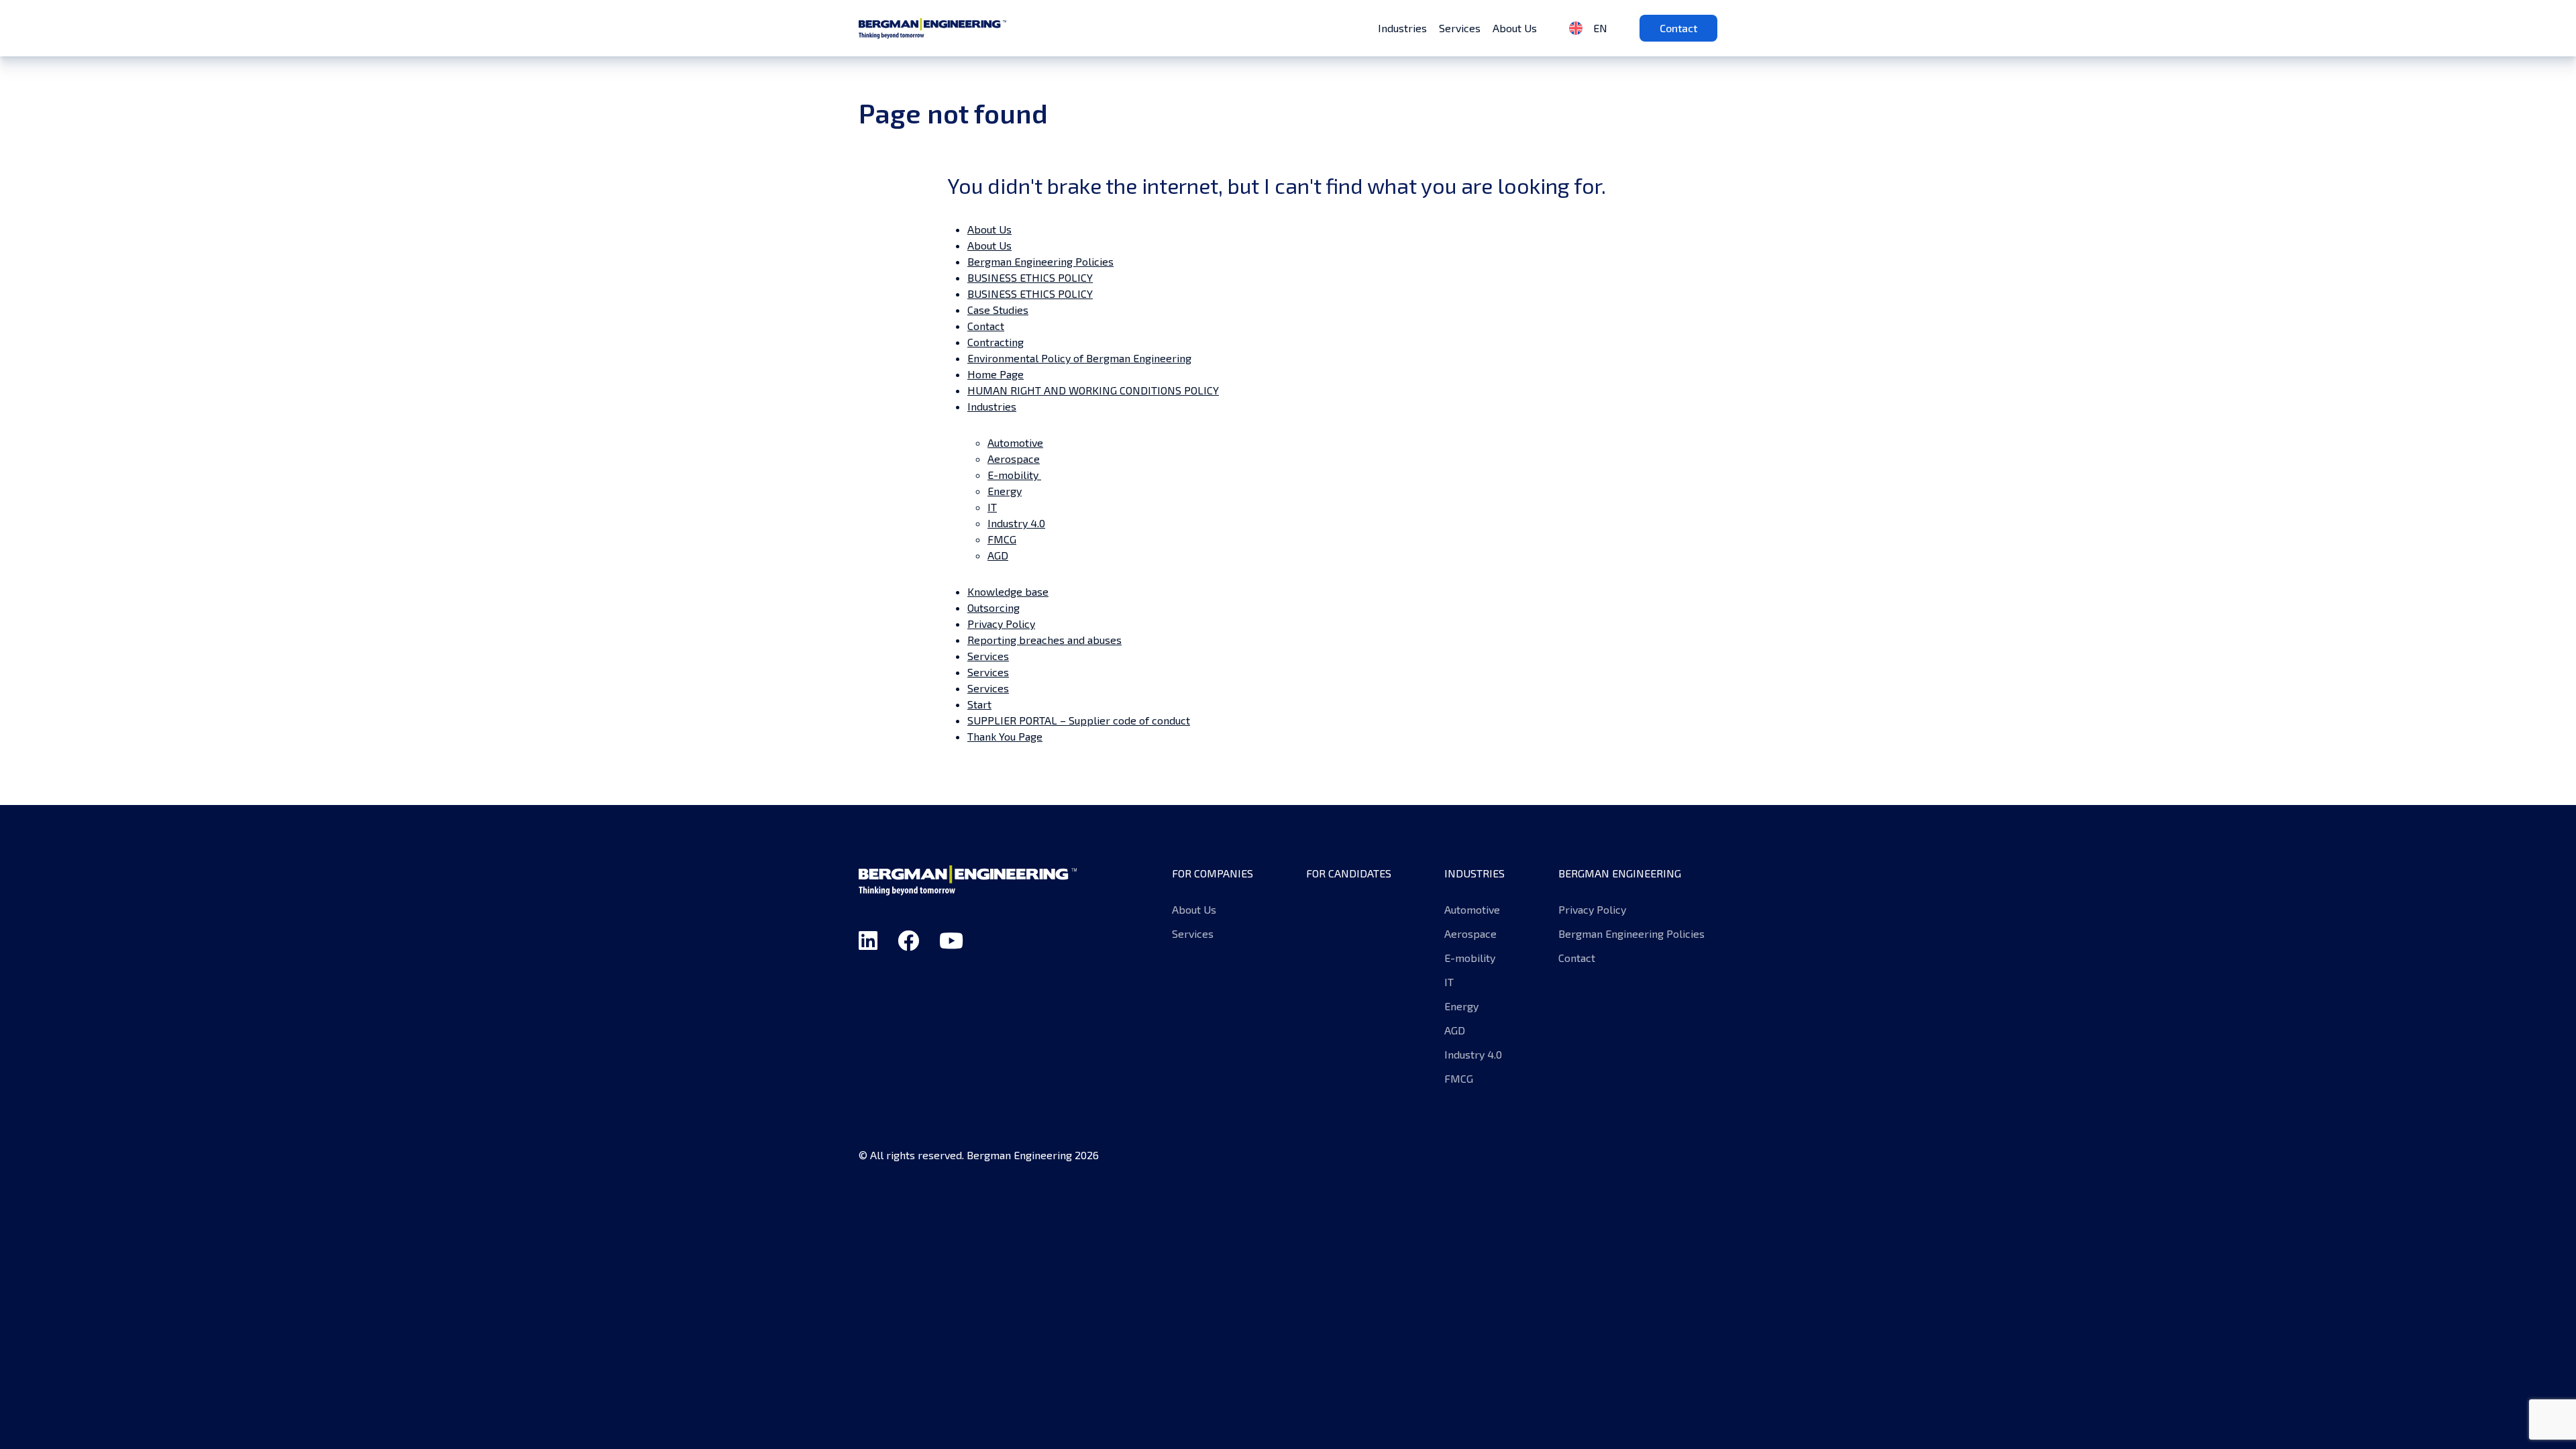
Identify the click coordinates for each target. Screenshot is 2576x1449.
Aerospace (1014, 459)
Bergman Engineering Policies (1040, 261)
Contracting (996, 342)
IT (992, 507)
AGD (998, 555)
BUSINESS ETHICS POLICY (1030, 277)
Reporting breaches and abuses (1044, 640)
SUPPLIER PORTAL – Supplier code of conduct (1079, 720)
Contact (1678, 28)
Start (979, 704)
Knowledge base (1008, 591)
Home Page (996, 374)
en (1599, 28)
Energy (1005, 491)
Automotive (1015, 442)
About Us (1515, 28)
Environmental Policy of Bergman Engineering (1079, 358)
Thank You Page (1005, 736)
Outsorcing (994, 607)
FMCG (1002, 539)
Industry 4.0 (1016, 523)
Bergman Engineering (932, 28)
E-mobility (1014, 475)
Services (1460, 28)
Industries (1402, 28)
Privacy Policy (1001, 624)
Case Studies (998, 310)
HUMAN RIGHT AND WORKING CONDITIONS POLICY (1093, 390)
